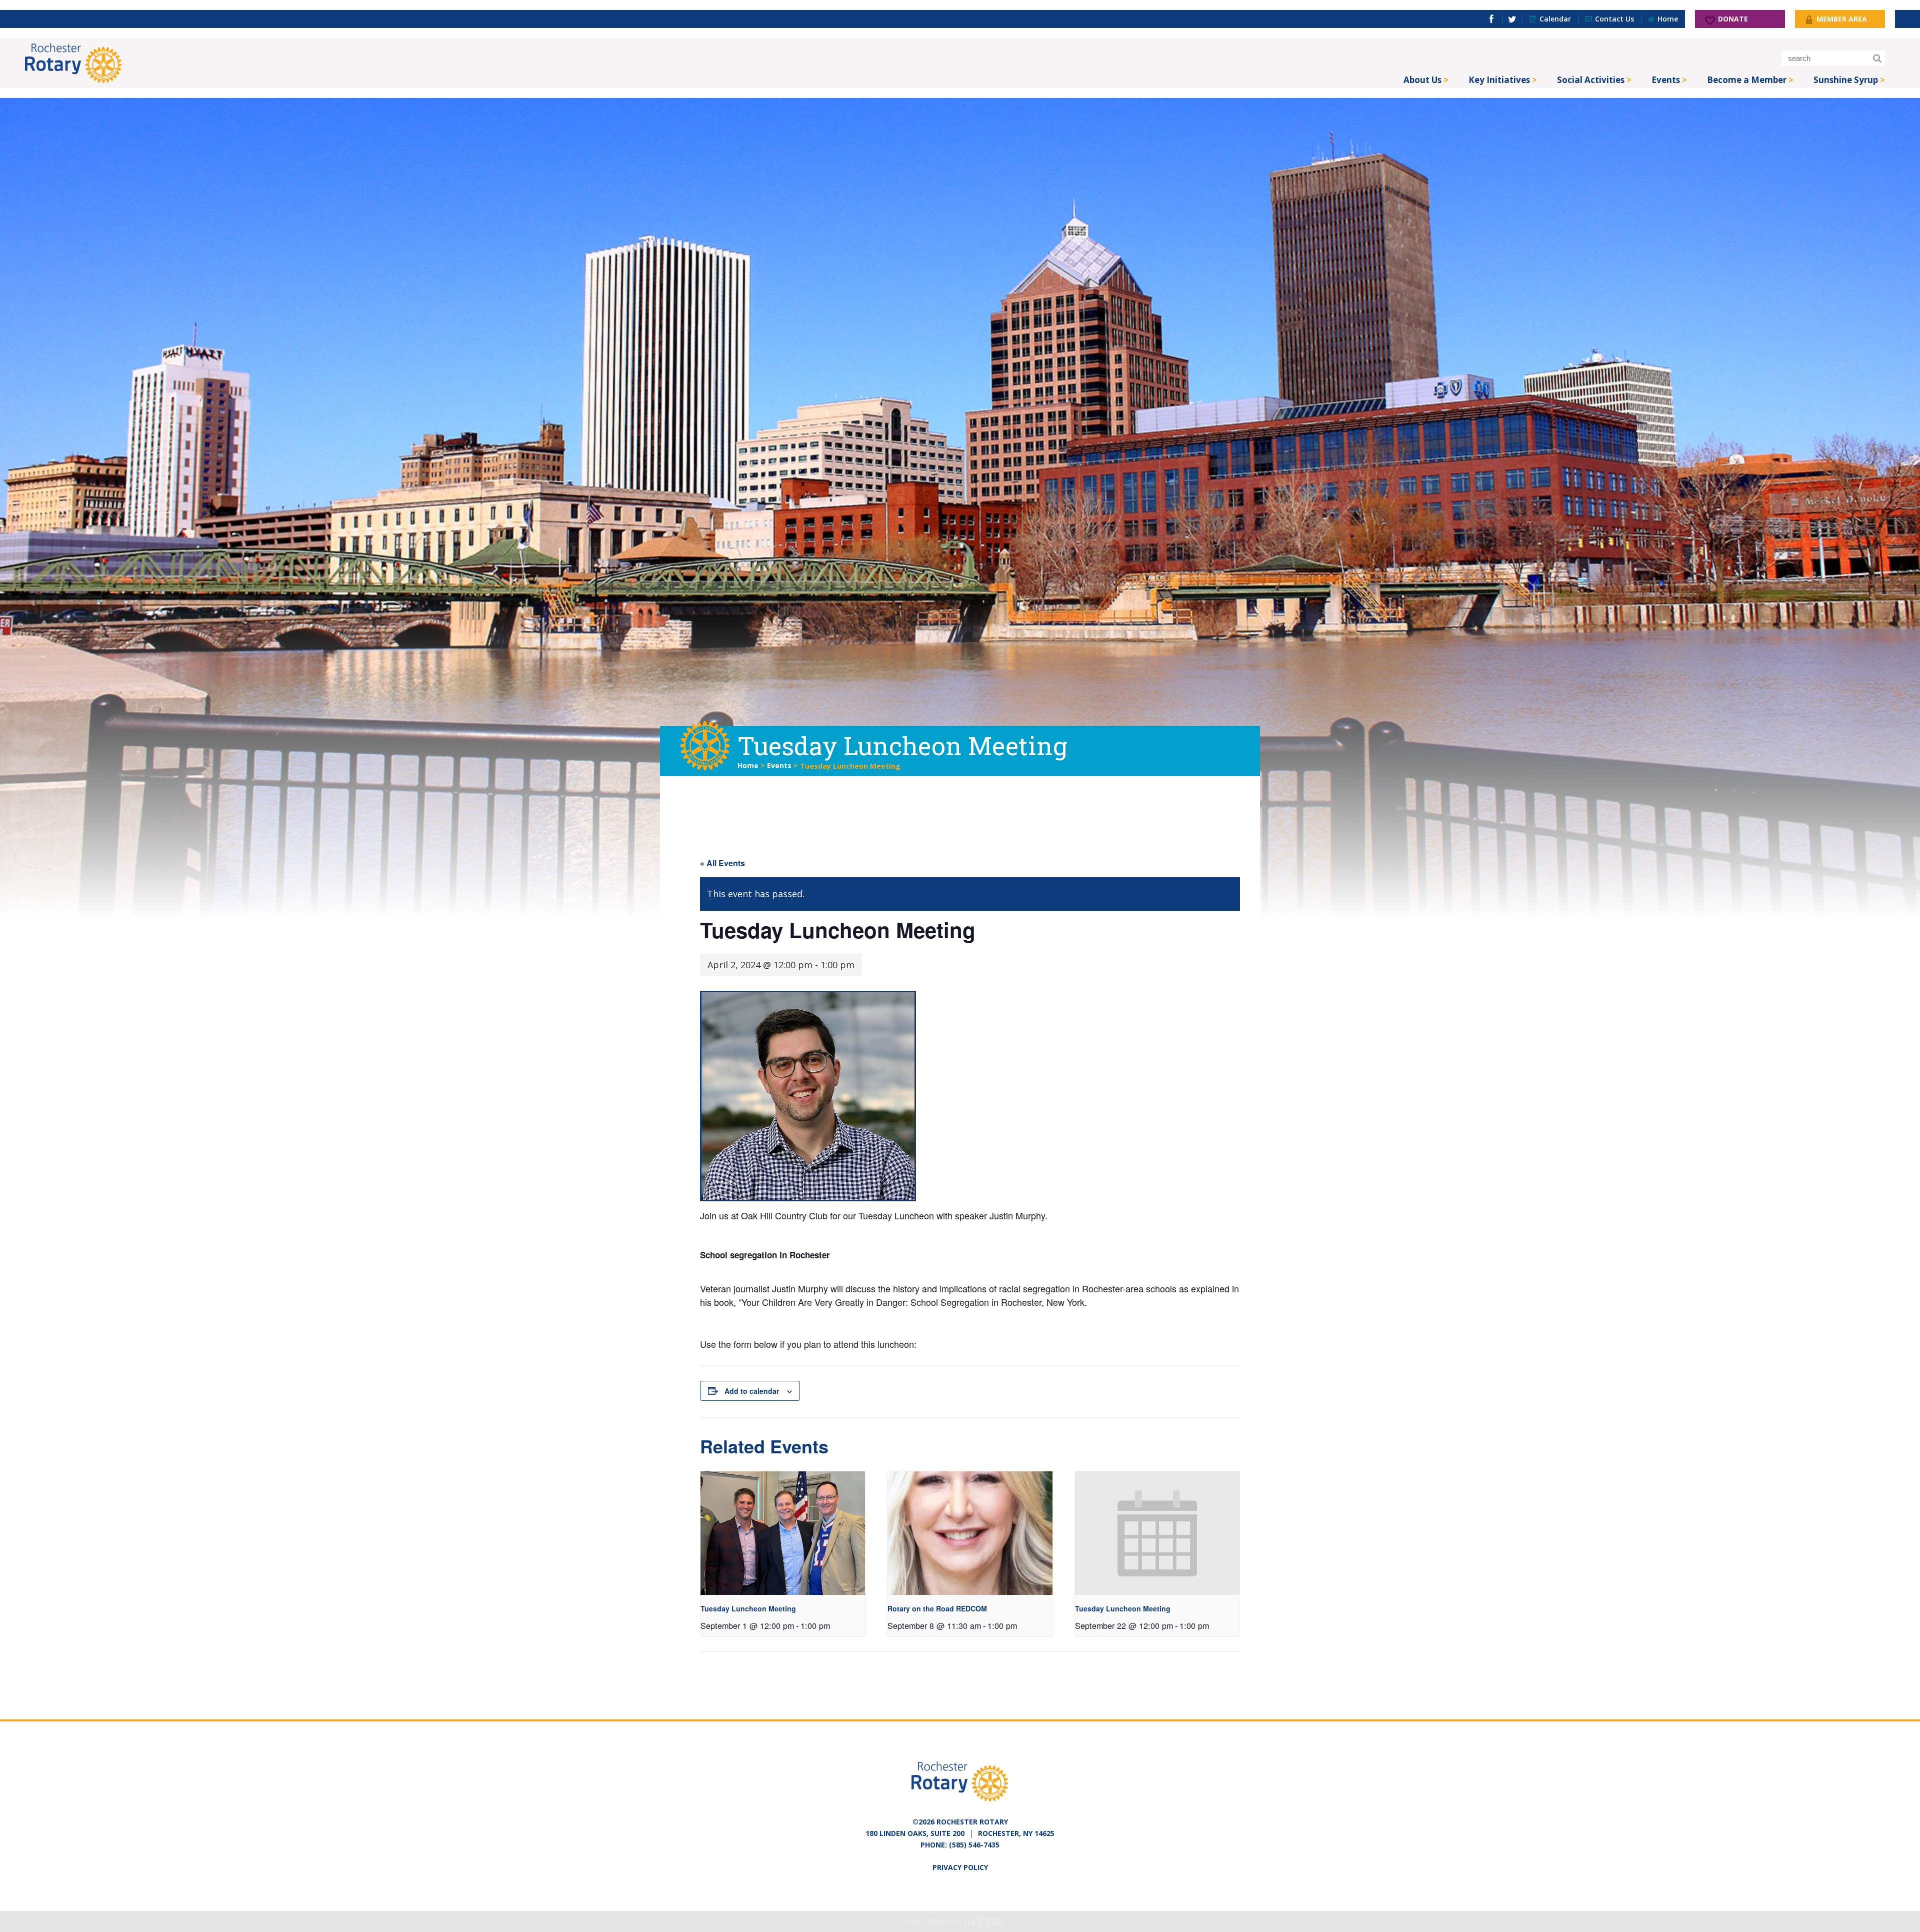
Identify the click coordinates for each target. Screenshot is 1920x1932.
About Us (1422, 80)
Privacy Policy (960, 1867)
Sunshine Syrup (1846, 80)
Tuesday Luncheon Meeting (748, 1608)
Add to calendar (752, 1391)
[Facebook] (1491, 19)
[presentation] (783, 1533)
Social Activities (1591, 80)
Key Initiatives (1499, 80)
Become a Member (1747, 80)
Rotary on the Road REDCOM (937, 1608)
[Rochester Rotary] (73, 63)
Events (1666, 80)
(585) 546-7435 (974, 1845)
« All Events (722, 863)
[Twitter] (1512, 19)
